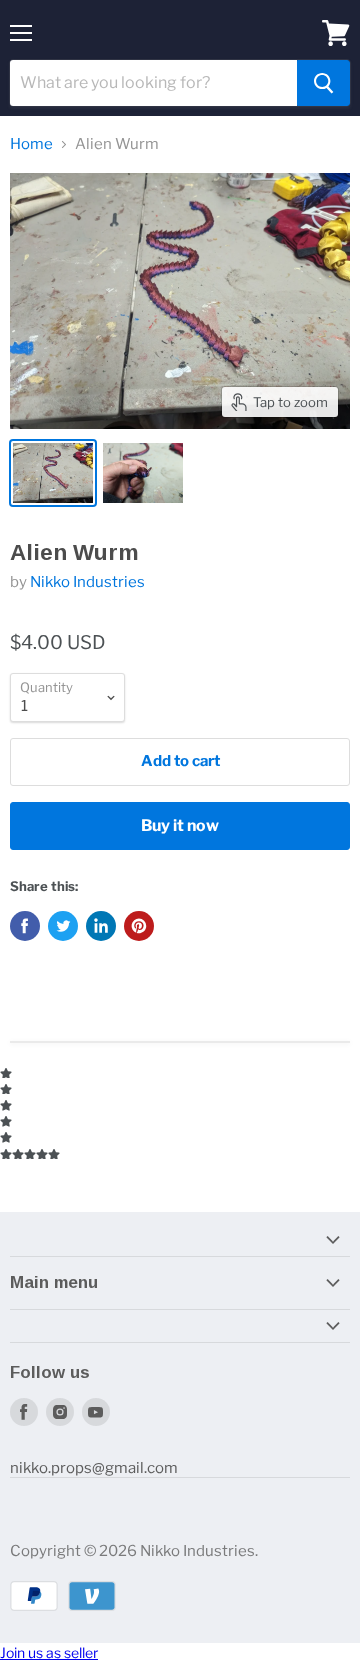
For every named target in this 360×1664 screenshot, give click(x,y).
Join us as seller (49, 1652)
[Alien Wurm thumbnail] (53, 473)
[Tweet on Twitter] (63, 926)
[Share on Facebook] (25, 926)
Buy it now (180, 825)
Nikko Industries (87, 582)
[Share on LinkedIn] (101, 926)
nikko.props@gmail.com (94, 1468)
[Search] (323, 83)
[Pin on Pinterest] (139, 926)
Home (31, 144)
